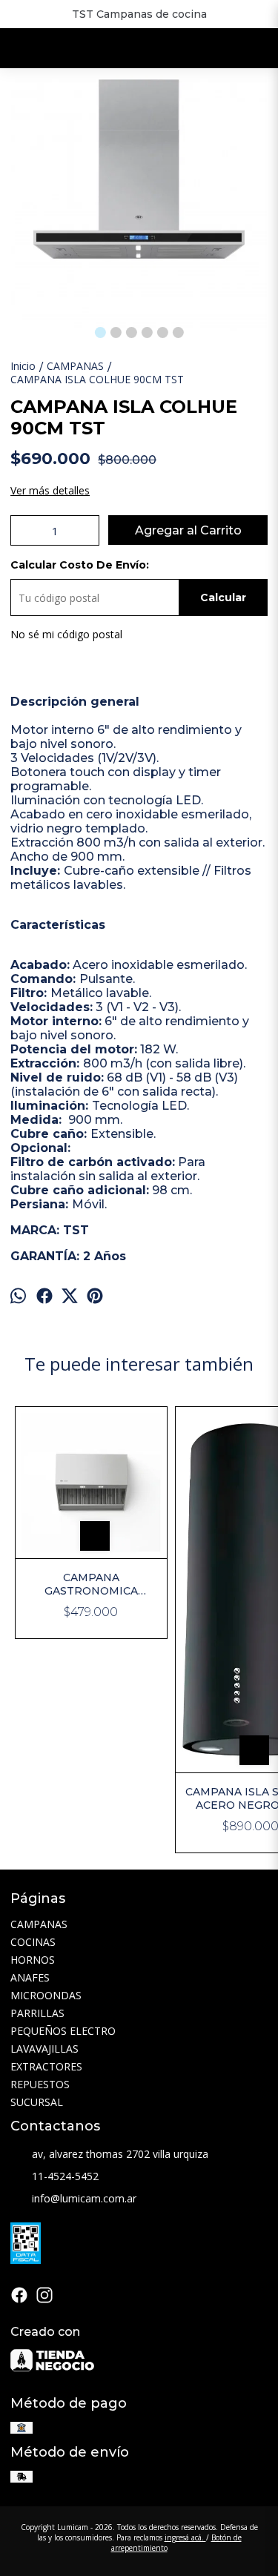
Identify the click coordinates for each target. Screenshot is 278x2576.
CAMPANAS (39, 1924)
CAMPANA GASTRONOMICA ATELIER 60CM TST (91, 1584)
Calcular (223, 597)
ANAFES (30, 1977)
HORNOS (33, 1960)
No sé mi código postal (66, 634)
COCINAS (33, 1942)
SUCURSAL (37, 2102)
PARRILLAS (37, 2013)
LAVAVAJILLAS (44, 2049)
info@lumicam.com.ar (84, 2198)
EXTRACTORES (46, 2066)
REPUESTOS (40, 2084)
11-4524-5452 (65, 2176)
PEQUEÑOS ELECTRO (63, 2031)
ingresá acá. (185, 2537)
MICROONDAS (46, 1995)
